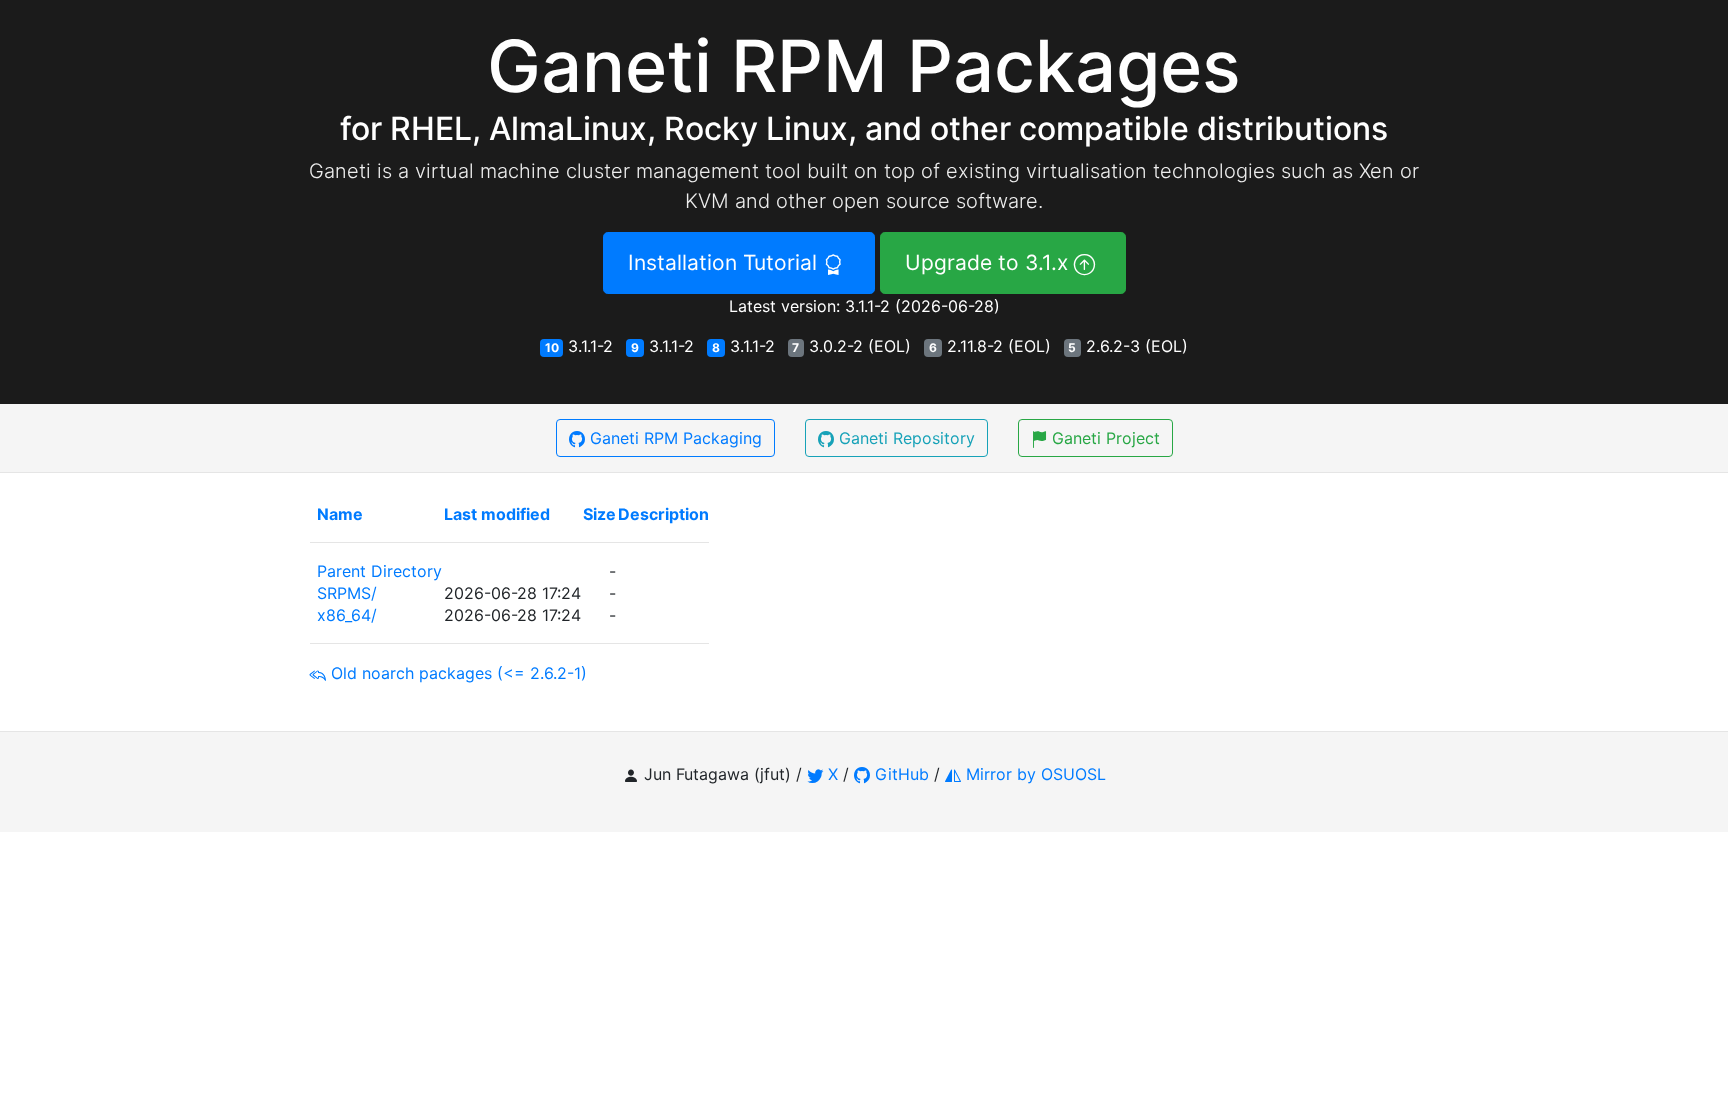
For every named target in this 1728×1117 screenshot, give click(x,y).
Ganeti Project (1106, 438)
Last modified (497, 514)
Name (340, 514)
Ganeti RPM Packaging (676, 438)
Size (599, 514)
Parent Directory (379, 571)
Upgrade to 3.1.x (989, 262)
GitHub (902, 774)
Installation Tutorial (725, 262)
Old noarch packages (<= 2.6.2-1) (459, 673)
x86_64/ (347, 615)
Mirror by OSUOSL (1036, 774)
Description (663, 514)
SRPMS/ (347, 593)
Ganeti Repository (907, 438)
